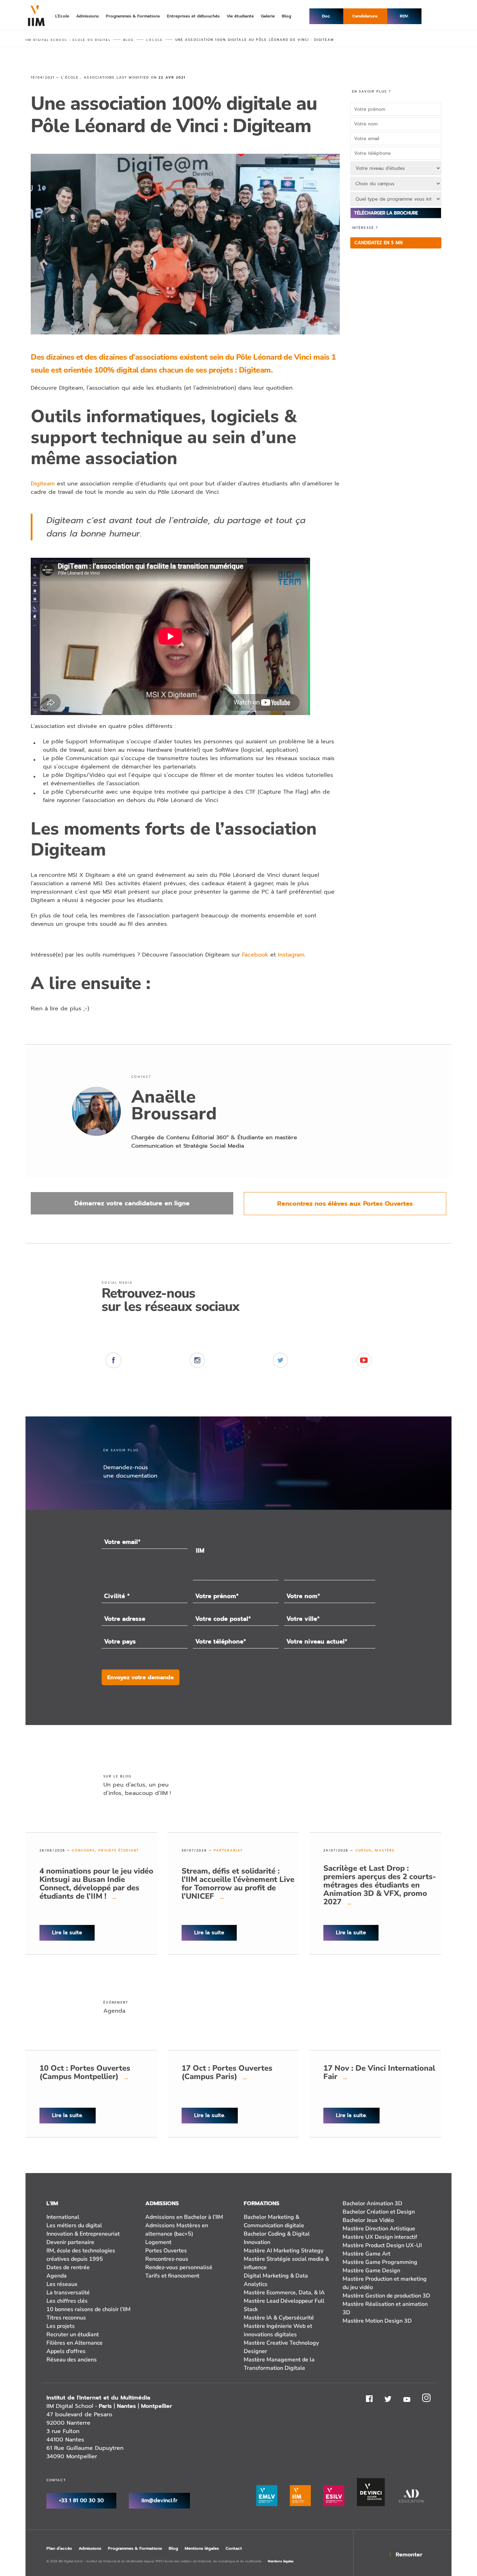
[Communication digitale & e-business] (236, 1579)
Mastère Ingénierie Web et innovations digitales (278, 2330)
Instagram (291, 955)
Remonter (409, 2555)
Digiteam (43, 484)
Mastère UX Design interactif (380, 2237)
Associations (99, 78)
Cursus (364, 1850)
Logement (158, 2242)
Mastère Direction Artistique (379, 2229)
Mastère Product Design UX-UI (382, 2245)
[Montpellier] (329, 1553)
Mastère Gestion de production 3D (386, 2296)
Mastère (385, 1850)
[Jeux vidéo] (236, 1570)
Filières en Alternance (75, 2343)
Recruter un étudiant (73, 2335)
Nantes (126, 2406)
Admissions (90, 2548)
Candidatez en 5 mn (379, 243)
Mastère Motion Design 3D (377, 2321)
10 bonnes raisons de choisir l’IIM (89, 2309)
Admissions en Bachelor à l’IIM (184, 2217)
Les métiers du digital (74, 2225)
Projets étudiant (119, 1850)
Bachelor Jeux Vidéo (368, 2220)
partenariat (228, 1850)
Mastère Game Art (366, 2254)
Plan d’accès (59, 2548)
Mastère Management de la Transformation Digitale (279, 2364)
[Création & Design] (236, 1560)
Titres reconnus (66, 2318)
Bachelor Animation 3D (372, 2203)
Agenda (57, 2276)
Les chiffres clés (67, 2301)
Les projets (61, 2326)
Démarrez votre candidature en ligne (132, 1203)
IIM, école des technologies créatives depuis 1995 (81, 2255)
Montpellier (157, 2406)
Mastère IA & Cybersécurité (279, 2318)
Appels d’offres (66, 2351)
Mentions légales (202, 2548)
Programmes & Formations (135, 2548)
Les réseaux (62, 2284)
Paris (105, 2406)
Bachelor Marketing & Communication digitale (274, 2221)
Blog (173, 2548)
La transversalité (68, 2293)
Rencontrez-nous (167, 2259)
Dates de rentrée (68, 2267)
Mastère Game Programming (380, 2262)
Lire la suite (67, 1933)
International (63, 2217)
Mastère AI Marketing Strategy (284, 2251)
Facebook (255, 955)
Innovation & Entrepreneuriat (83, 2234)
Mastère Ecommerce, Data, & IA (284, 2293)
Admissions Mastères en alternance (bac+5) (177, 2230)
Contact (234, 2548)
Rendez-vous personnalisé (179, 2267)
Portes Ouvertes (166, 2251)
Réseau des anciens (72, 2360)
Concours (83, 1850)
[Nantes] (329, 1562)
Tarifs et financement (172, 2276)
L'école (70, 78)
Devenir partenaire (70, 2242)
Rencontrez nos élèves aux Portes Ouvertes (345, 1204)
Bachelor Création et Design (379, 2212)
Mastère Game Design (371, 2271)
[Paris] (329, 1543)
